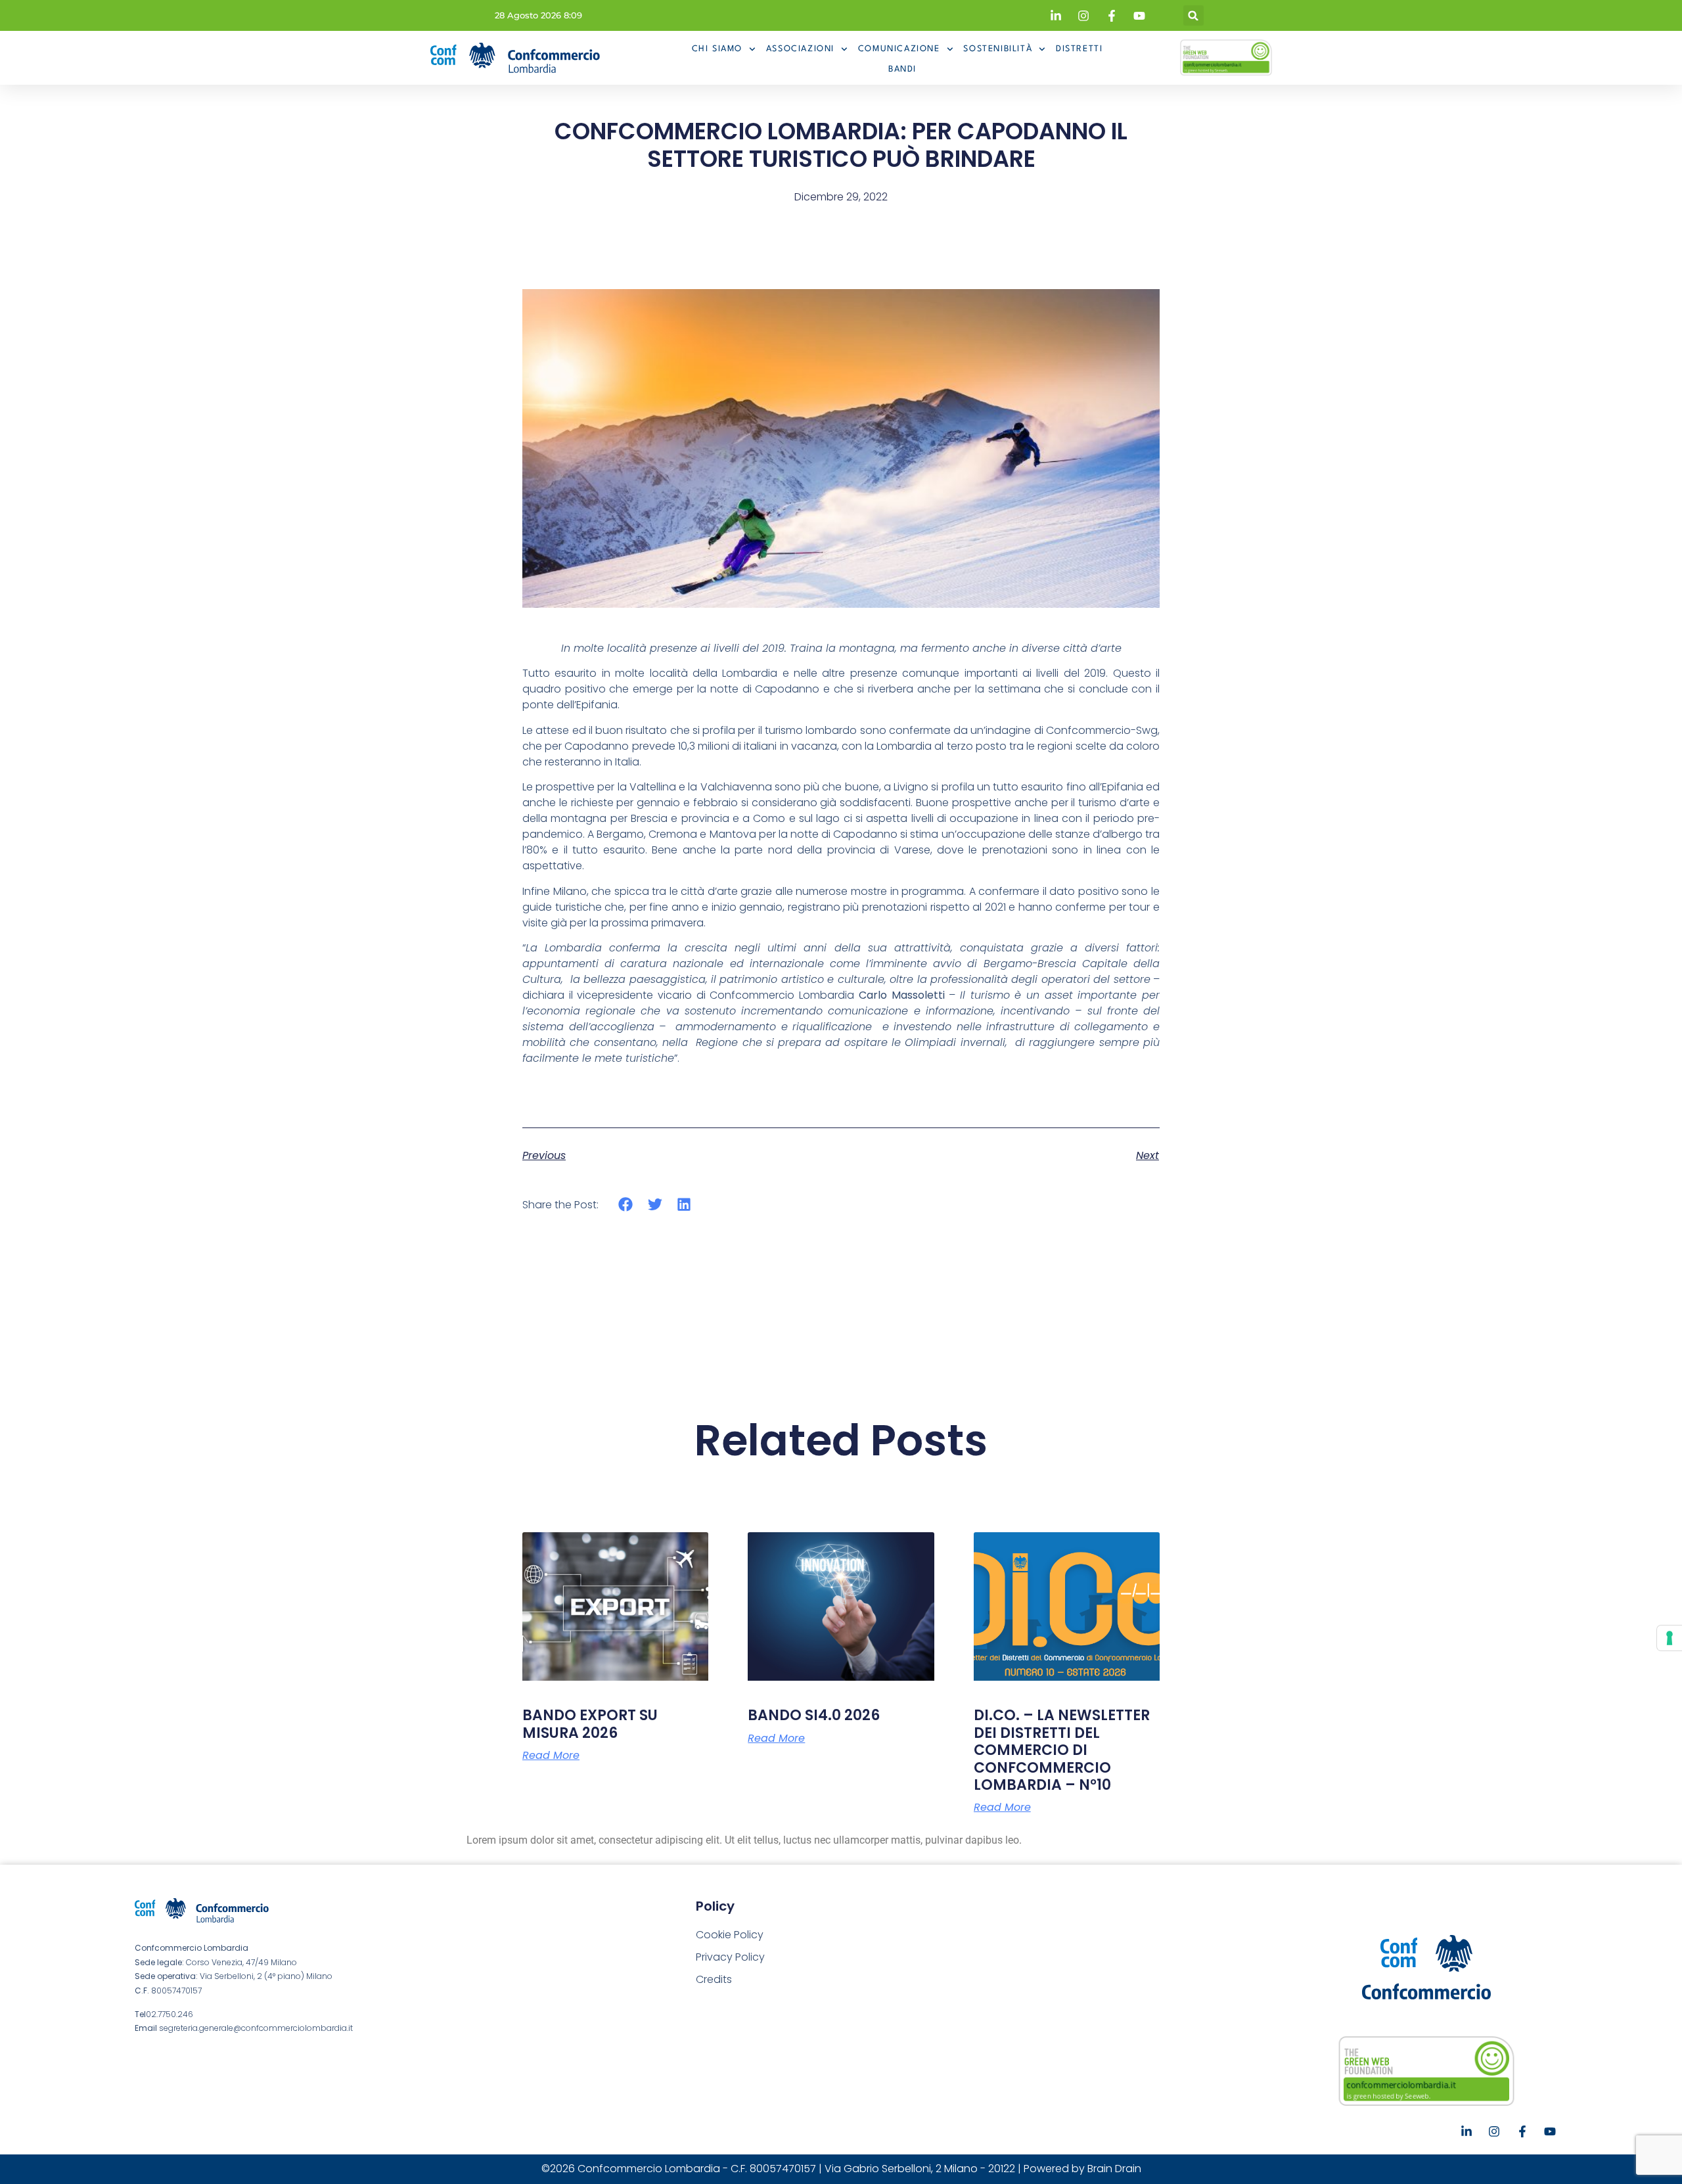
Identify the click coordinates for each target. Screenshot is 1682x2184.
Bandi (902, 69)
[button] (1193, 15)
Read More (551, 1756)
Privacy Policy (730, 1957)
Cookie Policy (730, 1935)
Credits (714, 1979)
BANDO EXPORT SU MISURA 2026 (590, 1724)
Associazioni (800, 49)
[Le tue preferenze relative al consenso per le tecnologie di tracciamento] (1670, 1638)
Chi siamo (717, 49)
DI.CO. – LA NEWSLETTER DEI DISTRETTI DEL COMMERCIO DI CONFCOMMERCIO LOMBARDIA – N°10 (1062, 1750)
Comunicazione (899, 49)
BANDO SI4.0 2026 (814, 1715)
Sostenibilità (998, 49)
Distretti (1079, 49)
